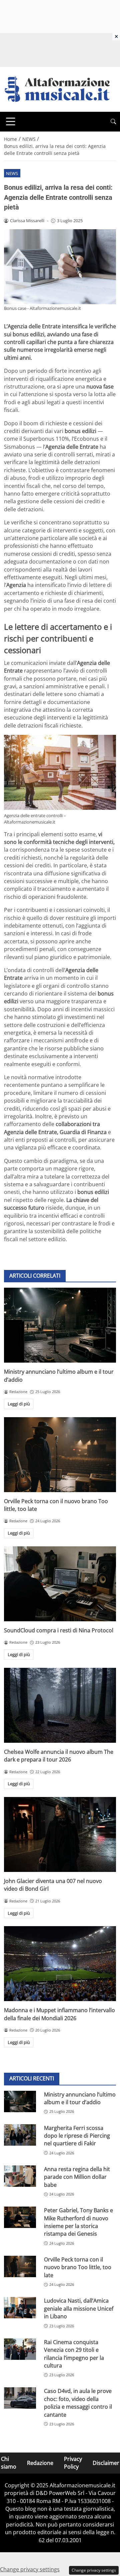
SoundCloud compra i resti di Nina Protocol (59, 1630)
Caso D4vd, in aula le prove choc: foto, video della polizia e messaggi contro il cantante (78, 2403)
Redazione (40, 2463)
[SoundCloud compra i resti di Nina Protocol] (60, 1584)
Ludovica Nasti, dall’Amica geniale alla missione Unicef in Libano (79, 2308)
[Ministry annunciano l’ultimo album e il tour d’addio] (60, 1325)
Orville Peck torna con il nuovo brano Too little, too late (78, 2267)
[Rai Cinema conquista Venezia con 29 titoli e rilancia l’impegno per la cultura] (20, 2349)
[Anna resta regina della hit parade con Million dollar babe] (20, 2176)
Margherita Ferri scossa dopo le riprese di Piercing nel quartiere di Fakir (77, 2136)
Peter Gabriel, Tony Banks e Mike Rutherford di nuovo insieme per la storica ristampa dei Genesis (78, 2222)
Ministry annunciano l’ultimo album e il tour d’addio (80, 2098)
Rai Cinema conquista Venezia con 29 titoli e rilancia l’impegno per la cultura (74, 2354)
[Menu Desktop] (11, 121)
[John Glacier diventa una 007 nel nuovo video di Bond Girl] (60, 1834)
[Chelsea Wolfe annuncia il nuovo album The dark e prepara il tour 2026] (60, 1705)
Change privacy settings (94, 2570)
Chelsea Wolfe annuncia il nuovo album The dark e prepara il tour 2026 (59, 1756)
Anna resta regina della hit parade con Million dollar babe (77, 2177)
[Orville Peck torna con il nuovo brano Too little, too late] (60, 1455)
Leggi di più (19, 1404)
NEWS (12, 173)
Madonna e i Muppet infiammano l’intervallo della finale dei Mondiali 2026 (59, 2014)
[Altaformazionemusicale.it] (60, 89)
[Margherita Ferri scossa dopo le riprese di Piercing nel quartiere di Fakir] (20, 2135)
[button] (113, 122)
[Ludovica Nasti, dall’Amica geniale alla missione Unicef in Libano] (20, 2308)
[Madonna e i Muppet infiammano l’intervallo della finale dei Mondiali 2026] (60, 1964)
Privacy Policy (73, 2463)
